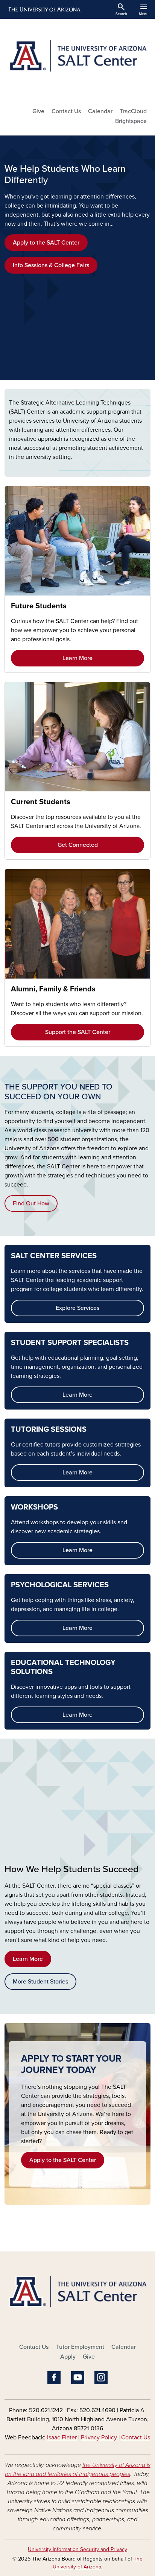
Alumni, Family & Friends (53, 989)
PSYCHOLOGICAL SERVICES (60, 1585)
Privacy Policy (99, 2438)
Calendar (100, 111)
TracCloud (133, 111)
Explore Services (77, 1308)
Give (38, 111)
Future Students (39, 606)
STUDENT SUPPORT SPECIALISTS (70, 1343)
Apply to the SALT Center (46, 243)
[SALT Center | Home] (77, 60)
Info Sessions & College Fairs (51, 265)
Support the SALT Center (78, 1032)
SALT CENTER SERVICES (54, 1256)
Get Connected (78, 845)
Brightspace (131, 121)
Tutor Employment (80, 2347)
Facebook (54, 2378)
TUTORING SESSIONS (49, 1430)
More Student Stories (40, 1982)
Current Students (41, 802)
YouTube (78, 2378)
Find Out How (31, 1203)
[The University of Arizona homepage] (44, 9)
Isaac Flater (62, 2438)
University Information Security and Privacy (77, 2549)
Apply (68, 2357)
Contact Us (66, 111)
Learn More (77, 658)
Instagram (101, 2378)
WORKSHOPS (34, 1507)
